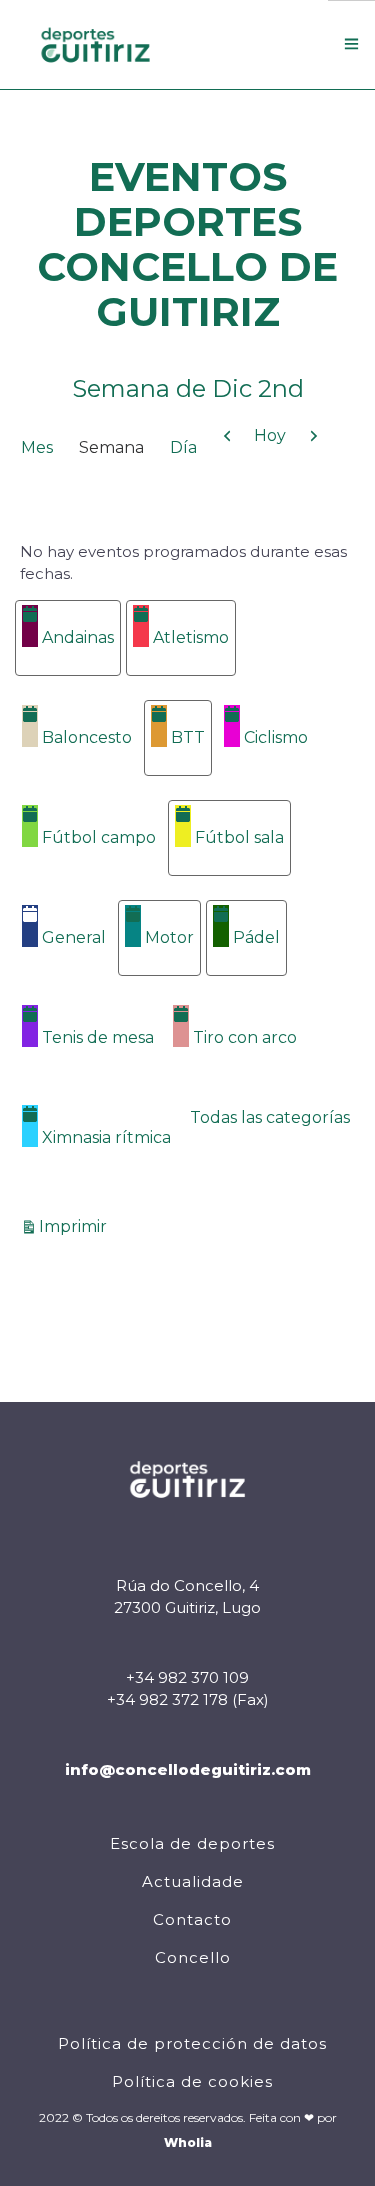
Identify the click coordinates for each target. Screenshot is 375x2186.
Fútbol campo (99, 837)
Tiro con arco (245, 1037)
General (74, 937)
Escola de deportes (192, 1843)
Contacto (192, 1919)
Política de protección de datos (192, 2043)
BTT (188, 737)
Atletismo (191, 637)
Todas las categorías (270, 1117)
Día (183, 447)
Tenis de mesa (98, 1037)
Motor (169, 937)
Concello (193, 1957)
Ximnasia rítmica (106, 1137)
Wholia (188, 2142)
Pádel (256, 937)
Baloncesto (87, 737)
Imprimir (76, 1226)
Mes (37, 447)
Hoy (270, 435)
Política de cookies (192, 2081)
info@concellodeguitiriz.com (188, 1769)
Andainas (78, 637)
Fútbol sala (239, 837)
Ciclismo (276, 737)
